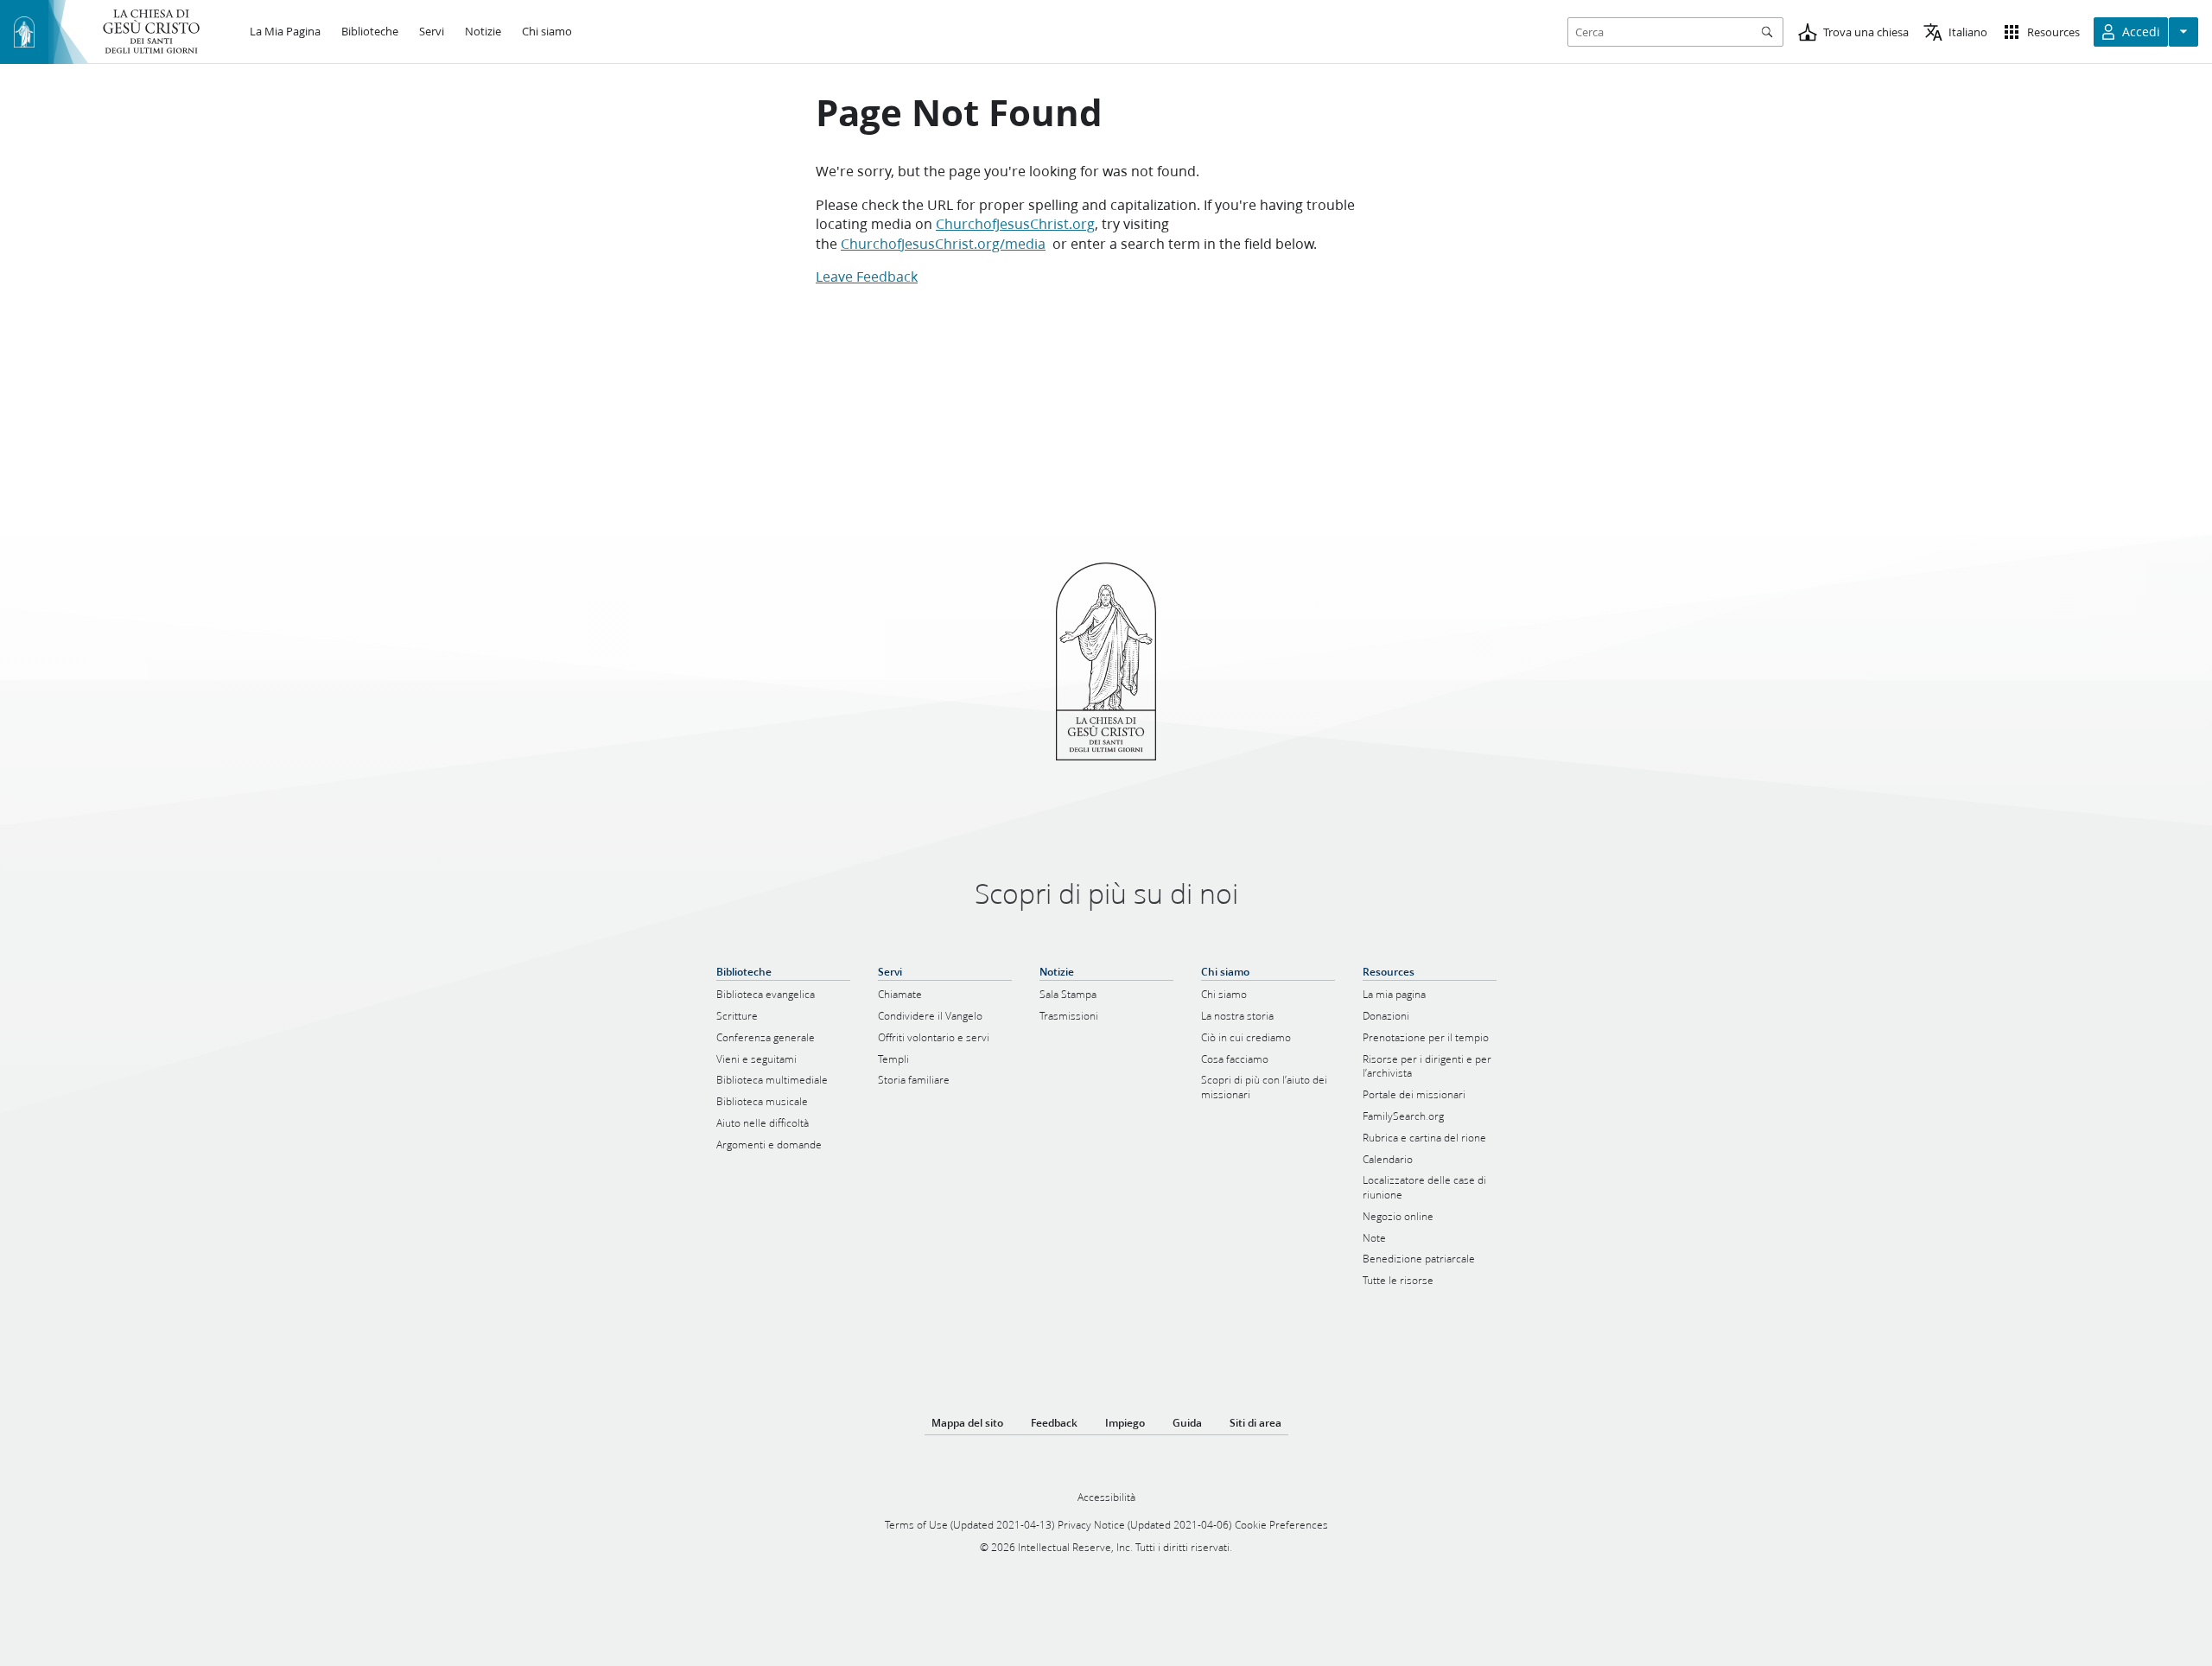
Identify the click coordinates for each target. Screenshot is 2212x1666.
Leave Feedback (867, 276)
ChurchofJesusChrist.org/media (943, 243)
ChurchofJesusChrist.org (1015, 223)
